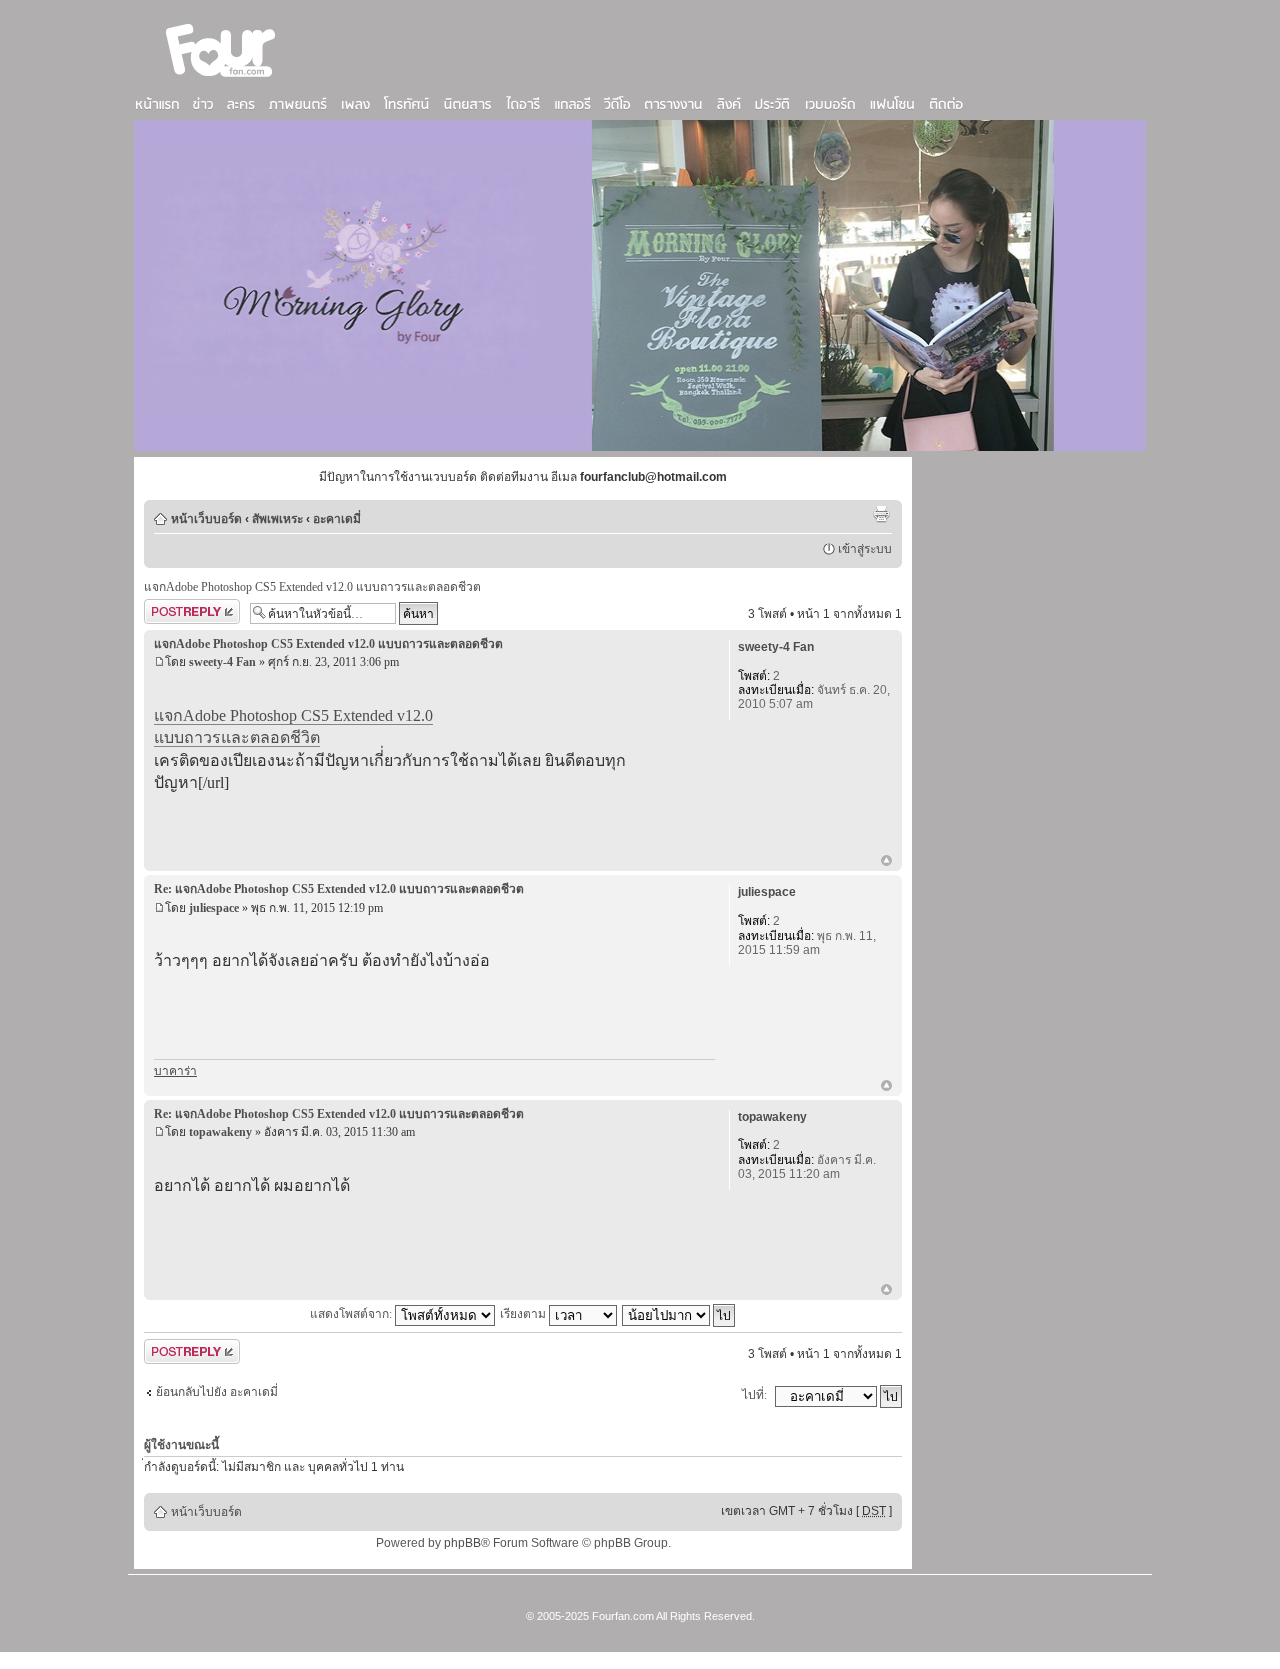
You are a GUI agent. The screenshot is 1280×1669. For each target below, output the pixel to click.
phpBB (462, 1543)
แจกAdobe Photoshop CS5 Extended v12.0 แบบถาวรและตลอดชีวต (312, 587)
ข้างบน (886, 862)
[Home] (221, 79)
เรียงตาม (524, 1314)
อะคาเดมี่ (337, 519)
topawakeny (220, 1132)
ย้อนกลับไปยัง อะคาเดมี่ (217, 1392)
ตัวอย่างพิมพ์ (881, 514)
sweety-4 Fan (222, 662)
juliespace (214, 908)
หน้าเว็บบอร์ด (206, 519)
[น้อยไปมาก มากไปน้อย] (679, 1314)
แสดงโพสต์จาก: (352, 1314)
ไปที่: (754, 1395)
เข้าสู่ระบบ (865, 549)
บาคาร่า (175, 1071)
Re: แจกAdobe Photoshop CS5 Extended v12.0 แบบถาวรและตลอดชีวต (339, 889)
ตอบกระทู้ (169, 609)
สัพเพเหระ (277, 519)
